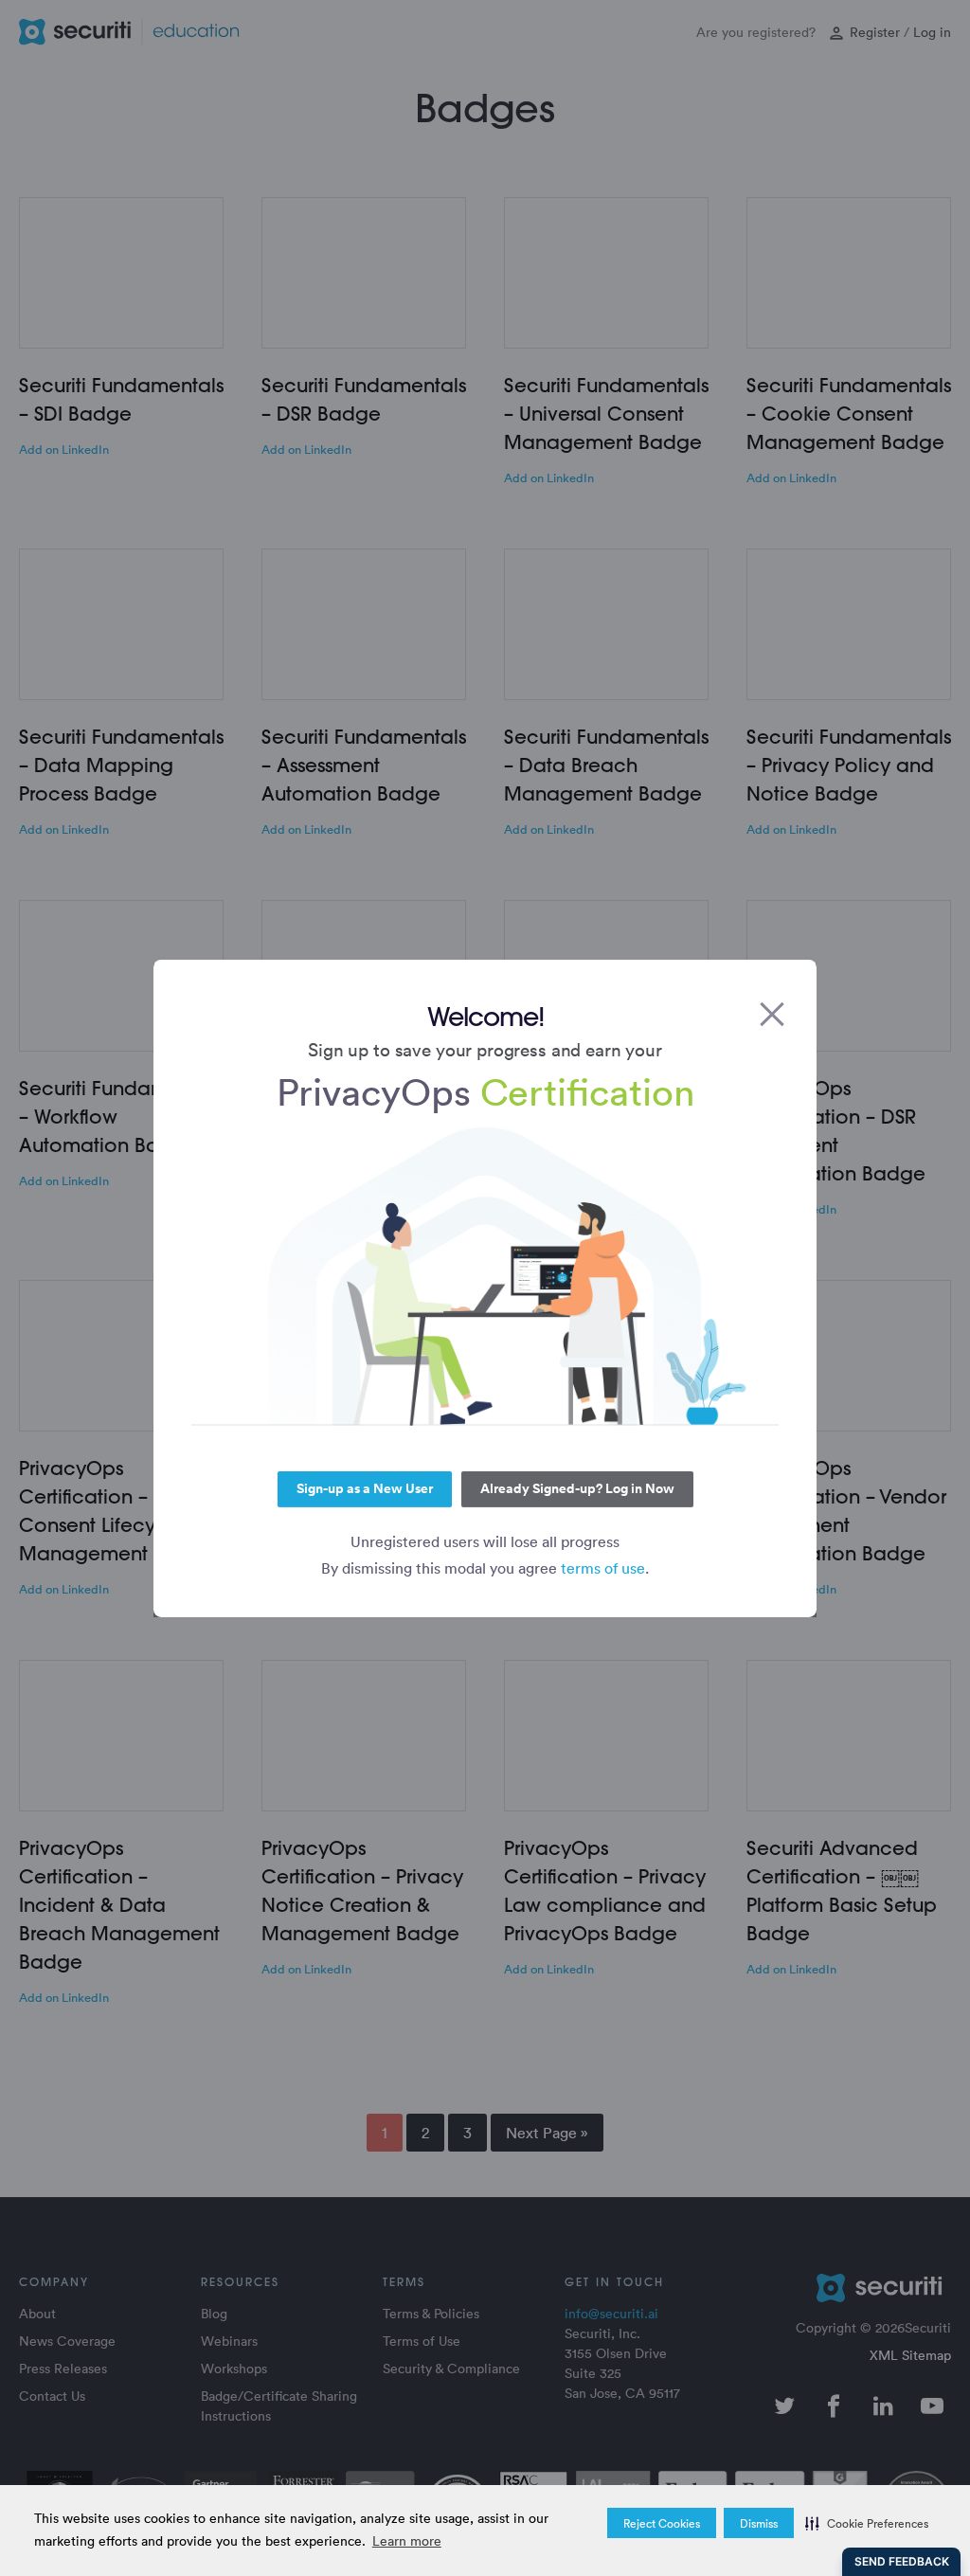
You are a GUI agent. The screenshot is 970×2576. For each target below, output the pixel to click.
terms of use (603, 1568)
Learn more (407, 2540)
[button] (867, 2523)
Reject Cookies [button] (662, 2523)
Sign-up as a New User (365, 1488)
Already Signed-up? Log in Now (577, 1488)
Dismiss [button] (759, 2523)
